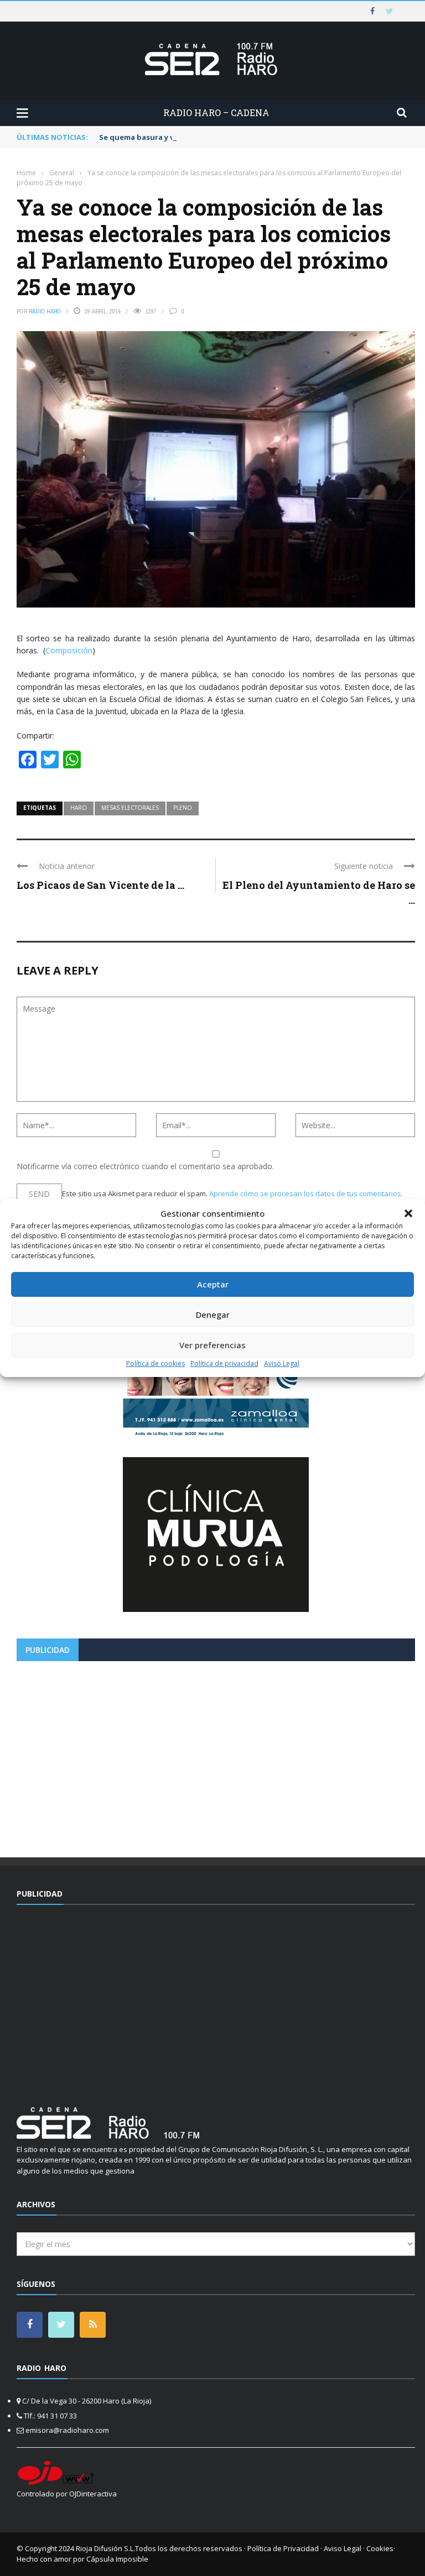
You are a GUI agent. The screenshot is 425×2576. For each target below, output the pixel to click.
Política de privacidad (224, 1363)
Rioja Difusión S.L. (105, 2548)
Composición (69, 650)
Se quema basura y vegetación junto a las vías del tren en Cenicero (222, 137)
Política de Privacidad (283, 2548)
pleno (183, 808)
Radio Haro (45, 311)
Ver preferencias (212, 1345)
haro (79, 808)
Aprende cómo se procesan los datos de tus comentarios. (306, 1193)
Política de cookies (156, 1363)
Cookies (380, 2548)
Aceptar (213, 1284)
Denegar (213, 1315)
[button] (408, 1213)
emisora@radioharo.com (67, 2430)
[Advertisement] (216, 1755)
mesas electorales (130, 808)
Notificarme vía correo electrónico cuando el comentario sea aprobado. (145, 1166)
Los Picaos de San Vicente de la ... (100, 885)
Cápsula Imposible (117, 2559)
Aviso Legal (282, 1363)
